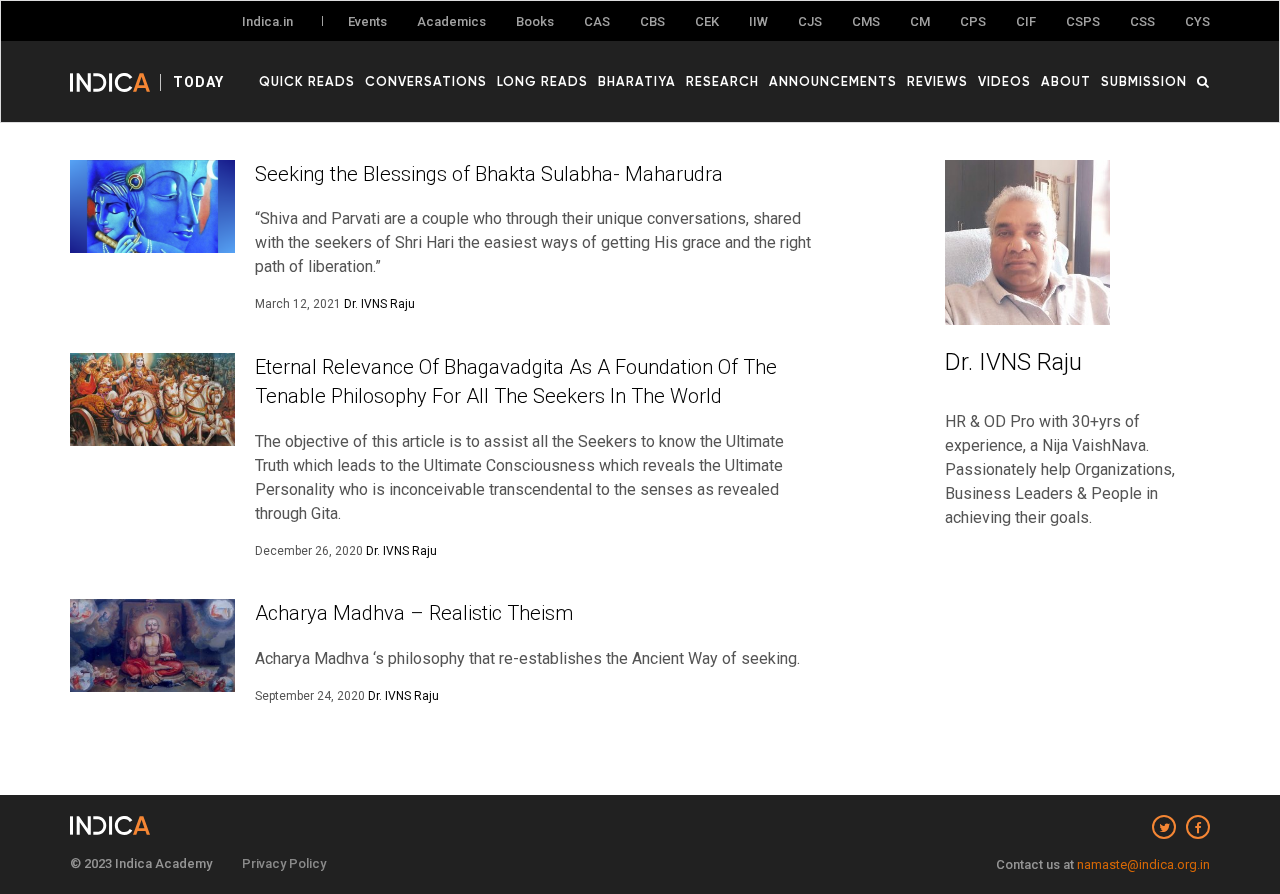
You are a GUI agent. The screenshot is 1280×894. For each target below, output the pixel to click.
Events (367, 21)
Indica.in (267, 21)
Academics (451, 21)
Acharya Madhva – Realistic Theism (414, 613)
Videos (1004, 81)
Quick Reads (307, 81)
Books (535, 21)
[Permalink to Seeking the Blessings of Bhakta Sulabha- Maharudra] (152, 206)
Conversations (426, 81)
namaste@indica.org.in (1143, 864)
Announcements (833, 81)
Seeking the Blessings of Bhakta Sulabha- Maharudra (489, 174)
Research (722, 81)
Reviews (937, 81)
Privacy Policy (284, 863)
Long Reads (542, 81)
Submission (1144, 81)
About (1066, 81)
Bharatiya (637, 81)
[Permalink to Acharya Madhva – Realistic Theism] (152, 645)
